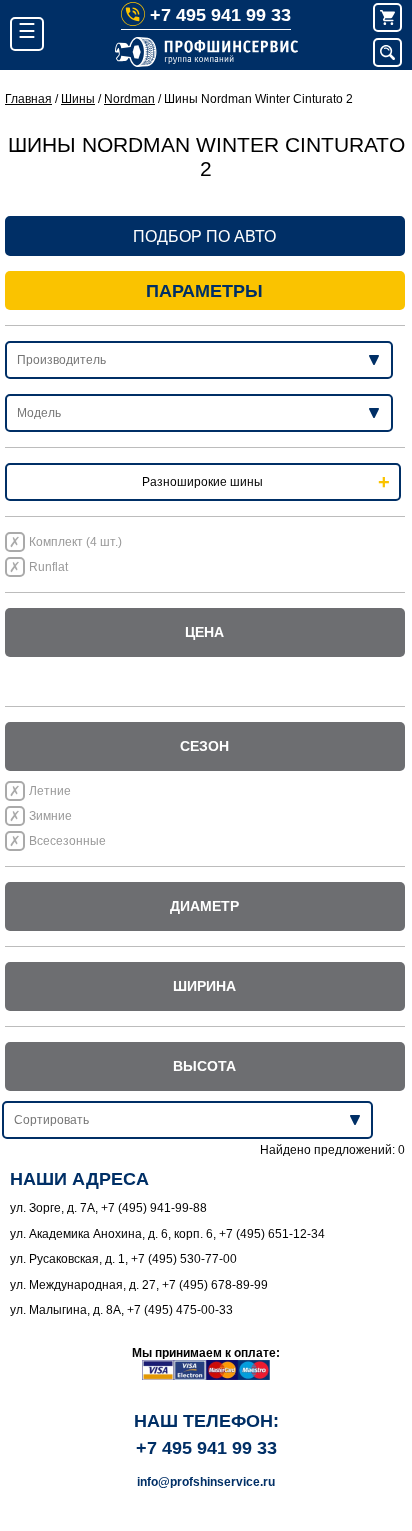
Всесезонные (67, 841)
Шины (78, 99)
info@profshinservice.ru (206, 1482)
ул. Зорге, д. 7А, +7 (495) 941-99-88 (108, 1208)
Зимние (50, 816)
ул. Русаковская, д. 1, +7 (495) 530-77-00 (123, 1259)
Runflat (48, 567)
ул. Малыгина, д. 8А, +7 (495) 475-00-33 (121, 1310)
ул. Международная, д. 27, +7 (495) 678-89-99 (139, 1285)
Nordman (129, 99)
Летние (50, 791)
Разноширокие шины (202, 482)
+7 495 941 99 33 (220, 15)
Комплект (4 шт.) (75, 542)
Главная (28, 99)
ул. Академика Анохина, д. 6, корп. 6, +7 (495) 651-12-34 (167, 1234)
